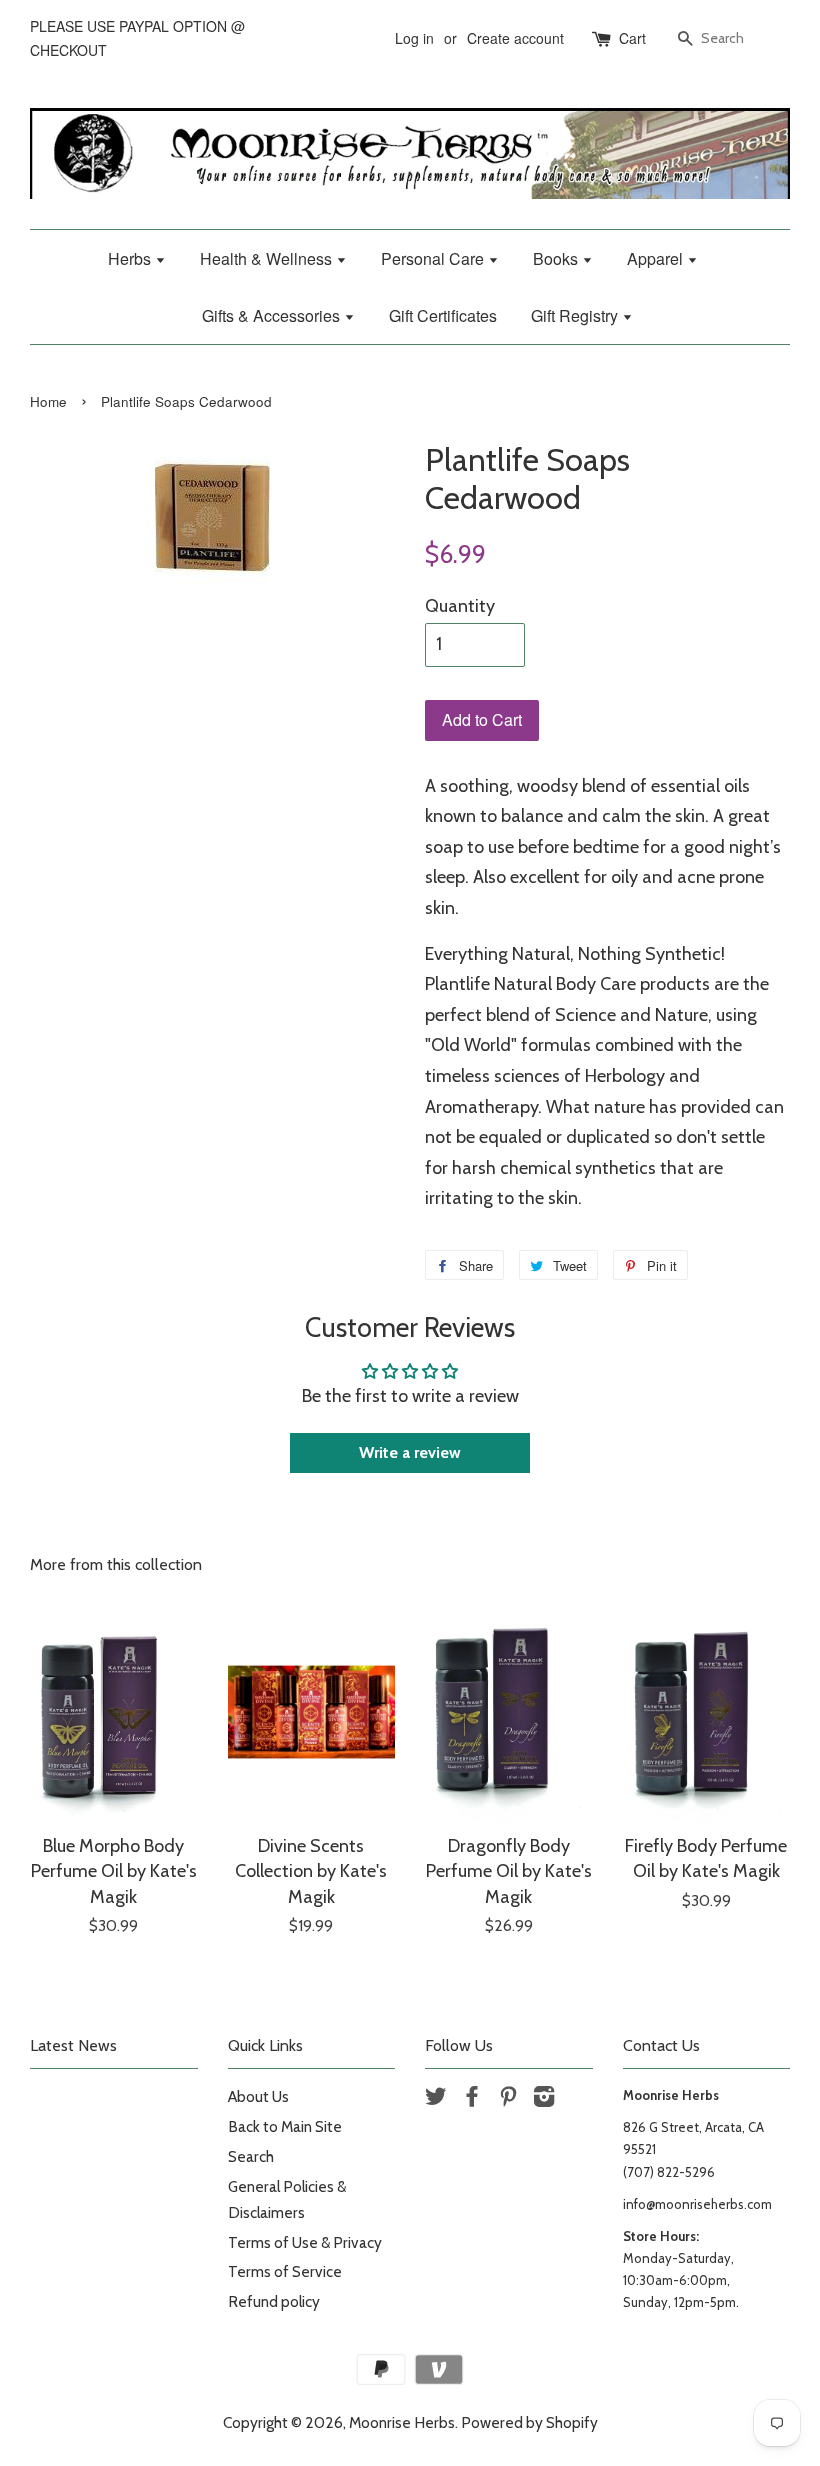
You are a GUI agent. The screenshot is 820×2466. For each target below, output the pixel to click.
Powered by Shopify (529, 2422)
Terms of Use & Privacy (305, 2242)
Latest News (73, 2045)
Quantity (460, 606)
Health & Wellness (268, 258)
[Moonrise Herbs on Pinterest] (508, 2099)
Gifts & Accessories (273, 315)
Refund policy (274, 2301)
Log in (414, 38)
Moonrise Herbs (402, 2422)
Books (557, 258)
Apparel (657, 258)
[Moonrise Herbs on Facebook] (472, 2099)
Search (251, 2156)
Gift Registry (576, 315)
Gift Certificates (443, 315)
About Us (258, 2096)
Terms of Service (285, 2271)
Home (48, 401)
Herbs (131, 258)
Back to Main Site (285, 2126)
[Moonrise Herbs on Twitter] (436, 2099)
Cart (632, 38)
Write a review (410, 1452)
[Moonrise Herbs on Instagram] (544, 2099)
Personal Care (434, 258)
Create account (515, 38)
